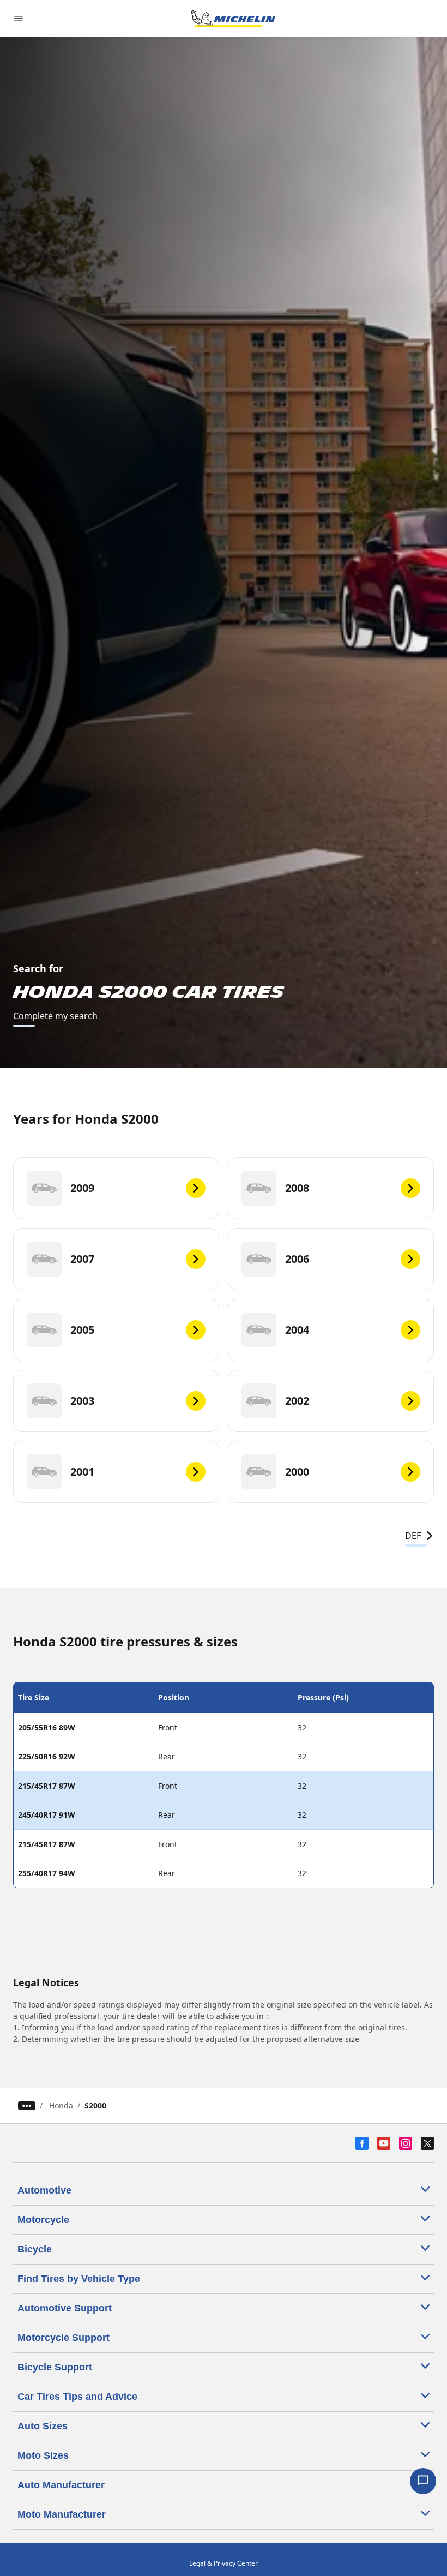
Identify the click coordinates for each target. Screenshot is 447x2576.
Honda (61, 2105)
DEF (413, 1536)
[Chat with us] (423, 2481)
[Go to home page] (233, 19)
